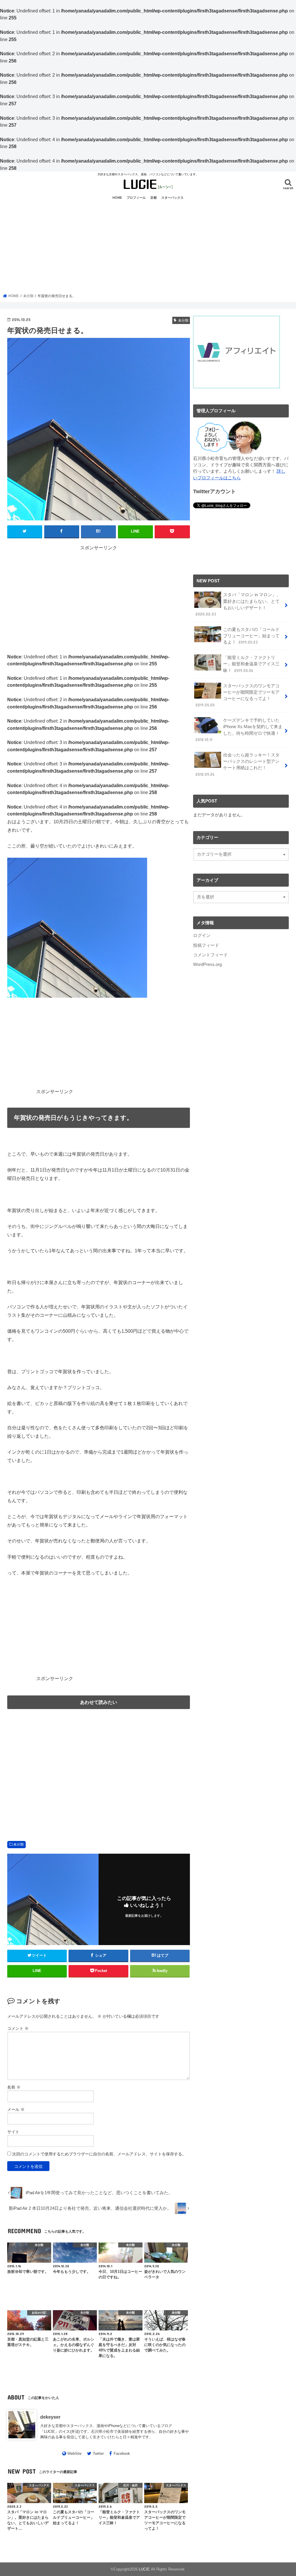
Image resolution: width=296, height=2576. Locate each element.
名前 (14, 2087)
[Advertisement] (148, 247)
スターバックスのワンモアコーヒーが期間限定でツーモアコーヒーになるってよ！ (237, 696)
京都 (153, 198)
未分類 (18, 1844)
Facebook (122, 2453)
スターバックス (172, 198)
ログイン (202, 936)
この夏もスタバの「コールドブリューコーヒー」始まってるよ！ (251, 636)
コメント (18, 2028)
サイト (13, 2132)
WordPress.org (207, 964)
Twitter (98, 2453)
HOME (117, 198)
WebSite (74, 2453)
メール (16, 2109)
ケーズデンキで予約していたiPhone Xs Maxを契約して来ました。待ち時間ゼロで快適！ (239, 730)
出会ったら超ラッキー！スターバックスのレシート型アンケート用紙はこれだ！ (237, 765)
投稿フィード (206, 945)
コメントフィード (210, 955)
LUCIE (144, 2569)
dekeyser (50, 2417)
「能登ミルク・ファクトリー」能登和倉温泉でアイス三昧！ (251, 664)
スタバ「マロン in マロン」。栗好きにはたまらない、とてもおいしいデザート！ (238, 604)
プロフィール (136, 198)
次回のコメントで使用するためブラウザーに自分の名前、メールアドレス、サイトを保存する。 (99, 2154)
